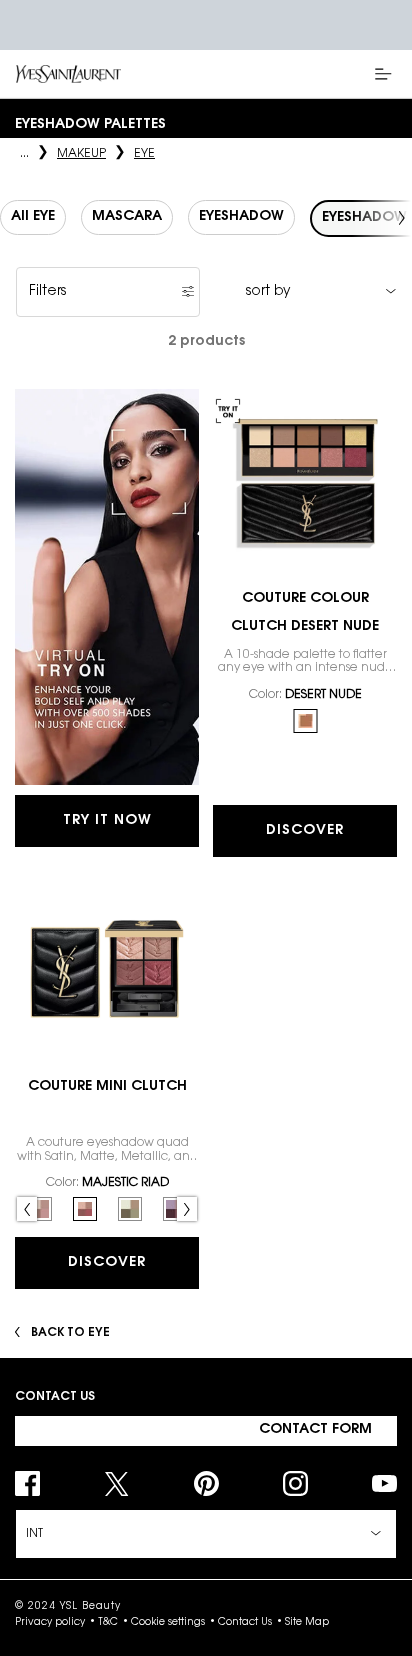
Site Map (307, 1623)
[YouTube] (384, 1483)
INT (34, 1534)
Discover (305, 831)
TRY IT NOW (107, 821)
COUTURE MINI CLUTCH (107, 1087)
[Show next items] (402, 218)
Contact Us (245, 1623)
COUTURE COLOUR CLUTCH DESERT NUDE (305, 613)
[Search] (332, 74)
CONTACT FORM (315, 1430)
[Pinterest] (206, 1483)
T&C (108, 1623)
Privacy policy (50, 1623)
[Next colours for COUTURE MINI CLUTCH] (187, 1209)
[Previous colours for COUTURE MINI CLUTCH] (27, 1209)
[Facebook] (27, 1483)
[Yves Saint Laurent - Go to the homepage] (68, 74)
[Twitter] (116, 1483)
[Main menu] (387, 74)
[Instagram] (295, 1483)
